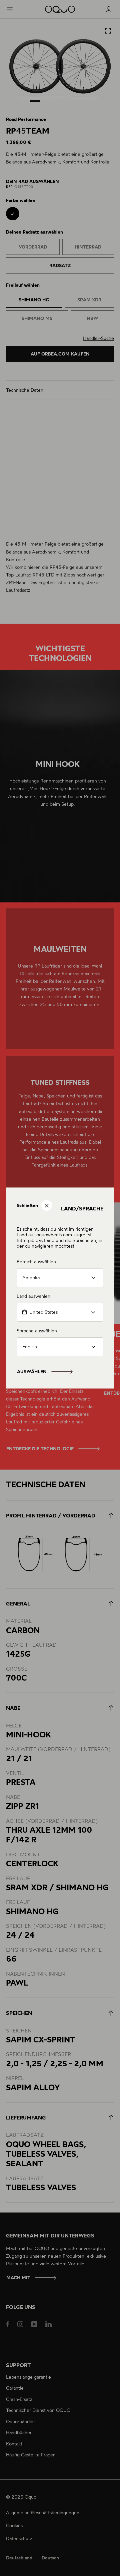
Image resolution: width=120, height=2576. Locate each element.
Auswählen (32, 1372)
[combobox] (60, 1312)
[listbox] (60, 1278)
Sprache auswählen (37, 1331)
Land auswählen (33, 1296)
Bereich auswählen (36, 1261)
